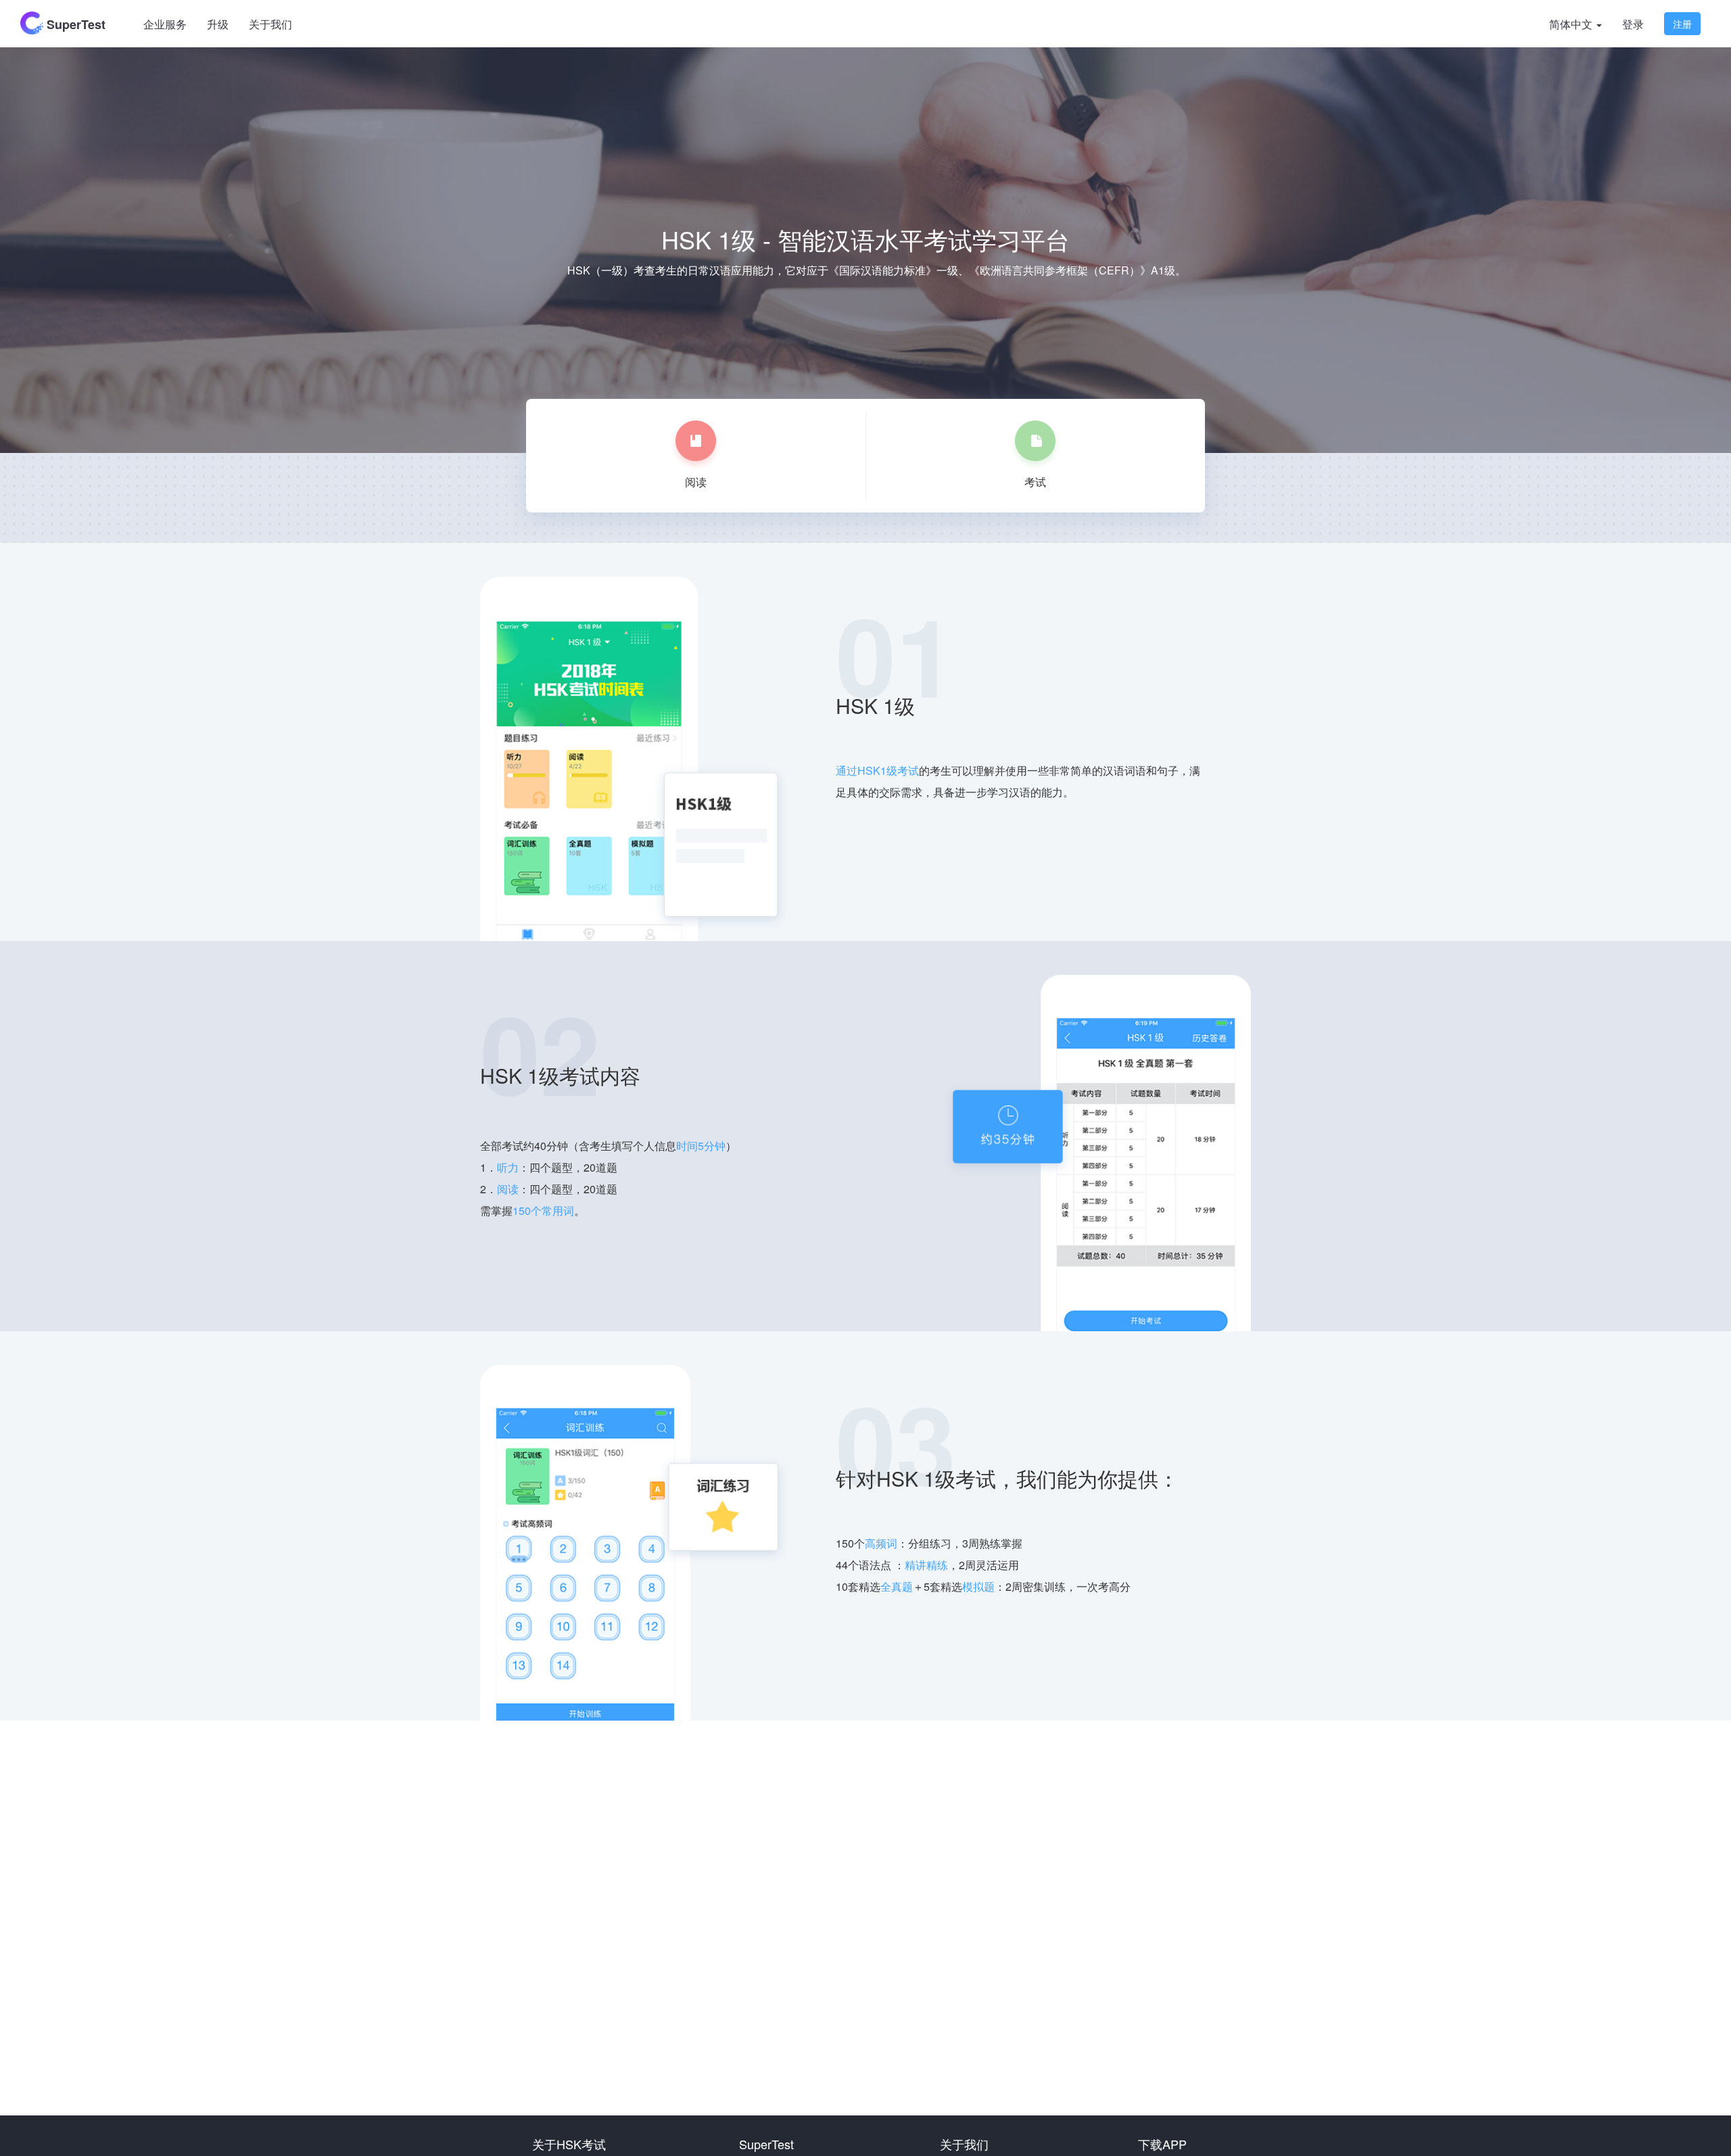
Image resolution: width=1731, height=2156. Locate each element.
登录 (1633, 24)
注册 (1682, 24)
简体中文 (1572, 24)
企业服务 (165, 24)
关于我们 (270, 24)
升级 (218, 24)
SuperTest (74, 24)
